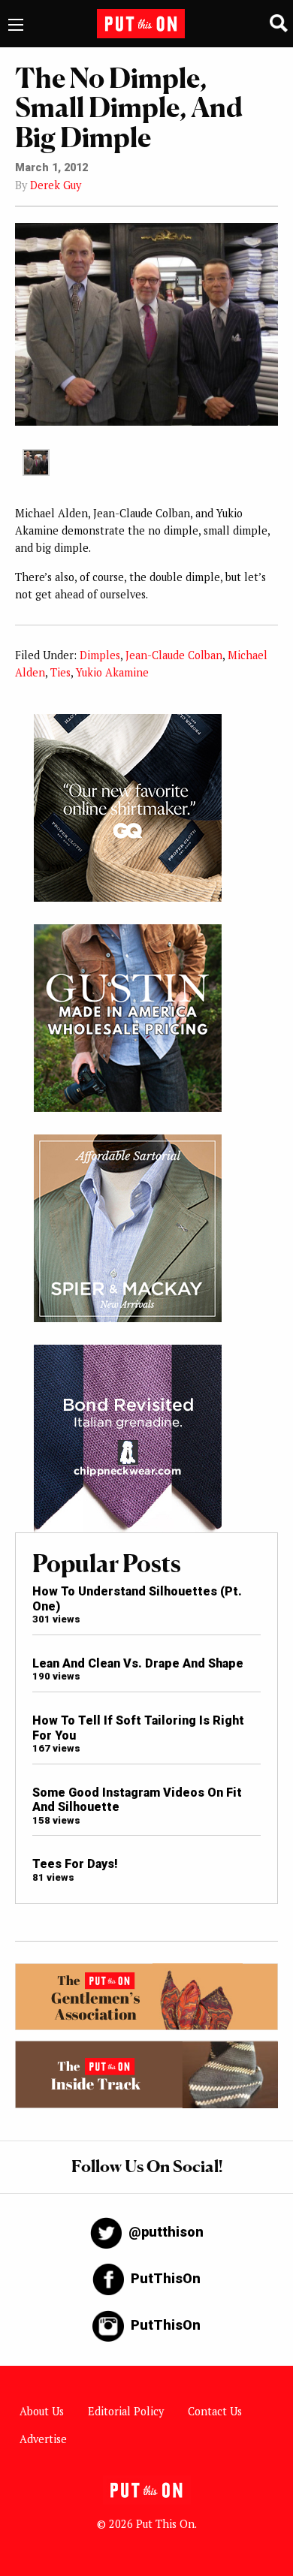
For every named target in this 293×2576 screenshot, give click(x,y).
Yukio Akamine (112, 672)
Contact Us (215, 2411)
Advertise (43, 2439)
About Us (42, 2411)
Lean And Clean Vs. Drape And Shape (138, 1663)
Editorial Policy (126, 2411)
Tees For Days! (75, 1864)
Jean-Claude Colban (174, 655)
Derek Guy (56, 185)
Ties (60, 672)
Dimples (100, 655)
